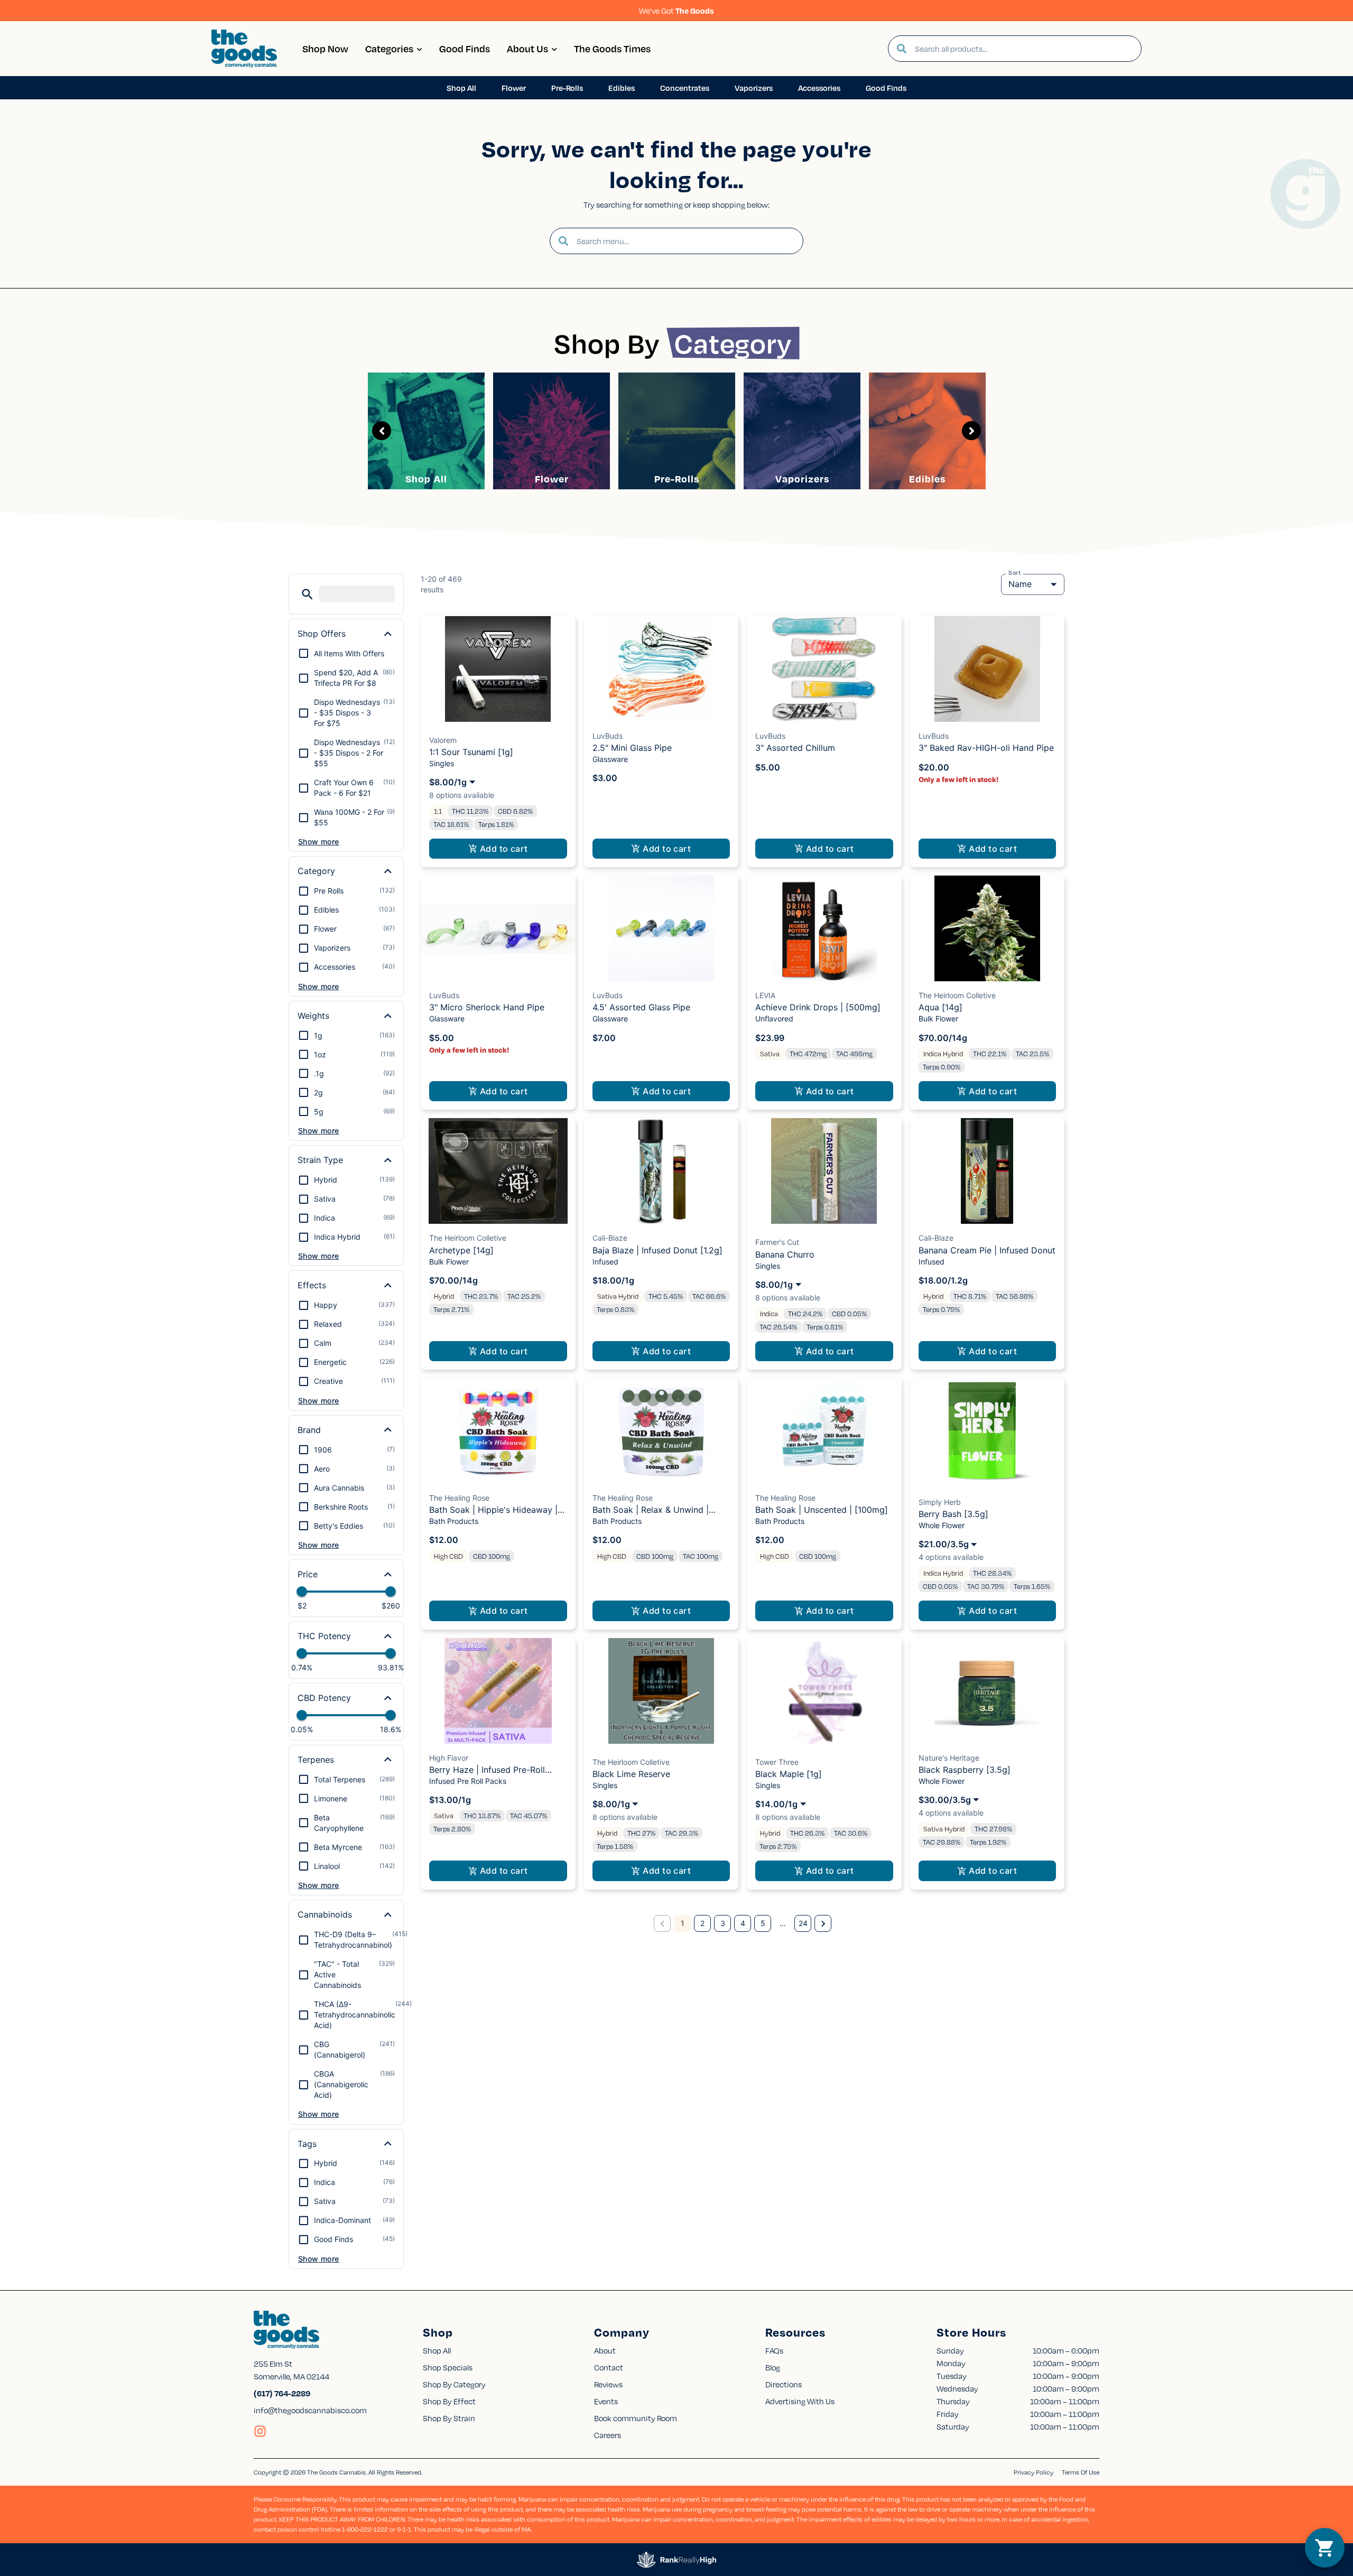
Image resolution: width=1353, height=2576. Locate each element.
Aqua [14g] (940, 1007)
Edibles (927, 478)
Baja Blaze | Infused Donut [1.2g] (657, 1250)
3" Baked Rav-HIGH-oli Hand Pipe (986, 748)
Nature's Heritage (949, 1758)
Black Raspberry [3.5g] (965, 1770)
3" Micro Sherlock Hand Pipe (487, 1007)
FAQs (774, 2350)
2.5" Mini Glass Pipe (632, 748)
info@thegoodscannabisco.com (310, 2410)
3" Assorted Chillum (795, 748)
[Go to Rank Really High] (676, 2560)
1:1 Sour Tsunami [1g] (471, 752)
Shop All (426, 478)
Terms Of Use (1081, 2472)
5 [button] (763, 1923)
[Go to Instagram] (260, 2431)
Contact (609, 2367)
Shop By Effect (449, 2401)
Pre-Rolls (677, 478)
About (605, 2350)
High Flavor (449, 1758)
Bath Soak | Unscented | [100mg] (822, 1510)
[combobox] (1024, 49)
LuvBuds (608, 736)
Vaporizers (802, 478)
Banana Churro (785, 1254)
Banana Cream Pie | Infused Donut (987, 1250)
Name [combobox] (1020, 584)
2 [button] (702, 1923)
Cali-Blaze (610, 1238)
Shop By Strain (449, 2418)
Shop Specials (448, 2367)
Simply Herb (940, 1502)
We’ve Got (676, 11)
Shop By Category (454, 2384)
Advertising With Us (800, 2401)
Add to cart (504, 849)
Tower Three (777, 1762)
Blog (773, 2367)
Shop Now (325, 48)
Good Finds (465, 48)
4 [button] (743, 1923)
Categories (389, 48)
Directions (784, 2384)
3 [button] (723, 1923)
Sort (1015, 573)
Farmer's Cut (777, 1242)
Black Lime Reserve (631, 1774)
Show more (319, 841)
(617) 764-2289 (282, 2393)
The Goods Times (612, 48)
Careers (608, 2435)
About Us (527, 48)
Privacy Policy (1034, 2472)
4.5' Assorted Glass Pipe (641, 1007)
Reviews (608, 2384)
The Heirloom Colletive (957, 995)
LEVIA (765, 995)
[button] (307, 594)
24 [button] (803, 1923)
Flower (552, 478)
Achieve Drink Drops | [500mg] (818, 1007)
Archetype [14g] (461, 1250)
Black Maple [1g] (789, 1774)
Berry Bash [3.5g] (953, 1514)
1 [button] (683, 1923)
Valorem (443, 740)
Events (606, 2401)
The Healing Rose (459, 1498)
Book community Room (636, 2418)
